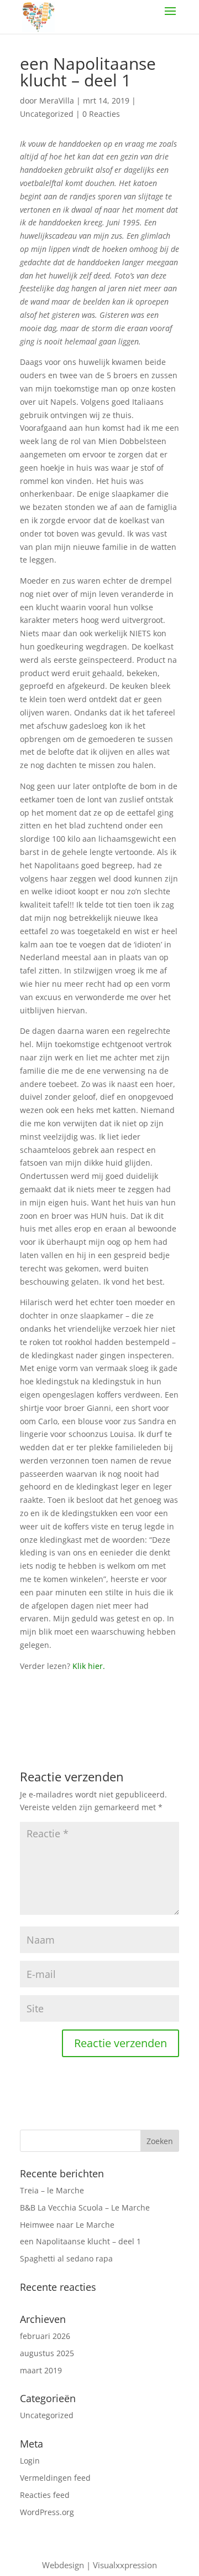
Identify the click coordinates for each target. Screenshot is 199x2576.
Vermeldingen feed (55, 2478)
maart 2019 (41, 2370)
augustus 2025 (47, 2353)
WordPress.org (47, 2512)
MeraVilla (57, 101)
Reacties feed (45, 2495)
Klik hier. (89, 1666)
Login (30, 2461)
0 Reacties (101, 114)
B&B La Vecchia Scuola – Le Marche (85, 2207)
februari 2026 (45, 2336)
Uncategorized (47, 114)
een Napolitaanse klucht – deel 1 (80, 2241)
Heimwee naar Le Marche (67, 2225)
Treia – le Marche (52, 2190)
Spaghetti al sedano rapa (66, 2258)
